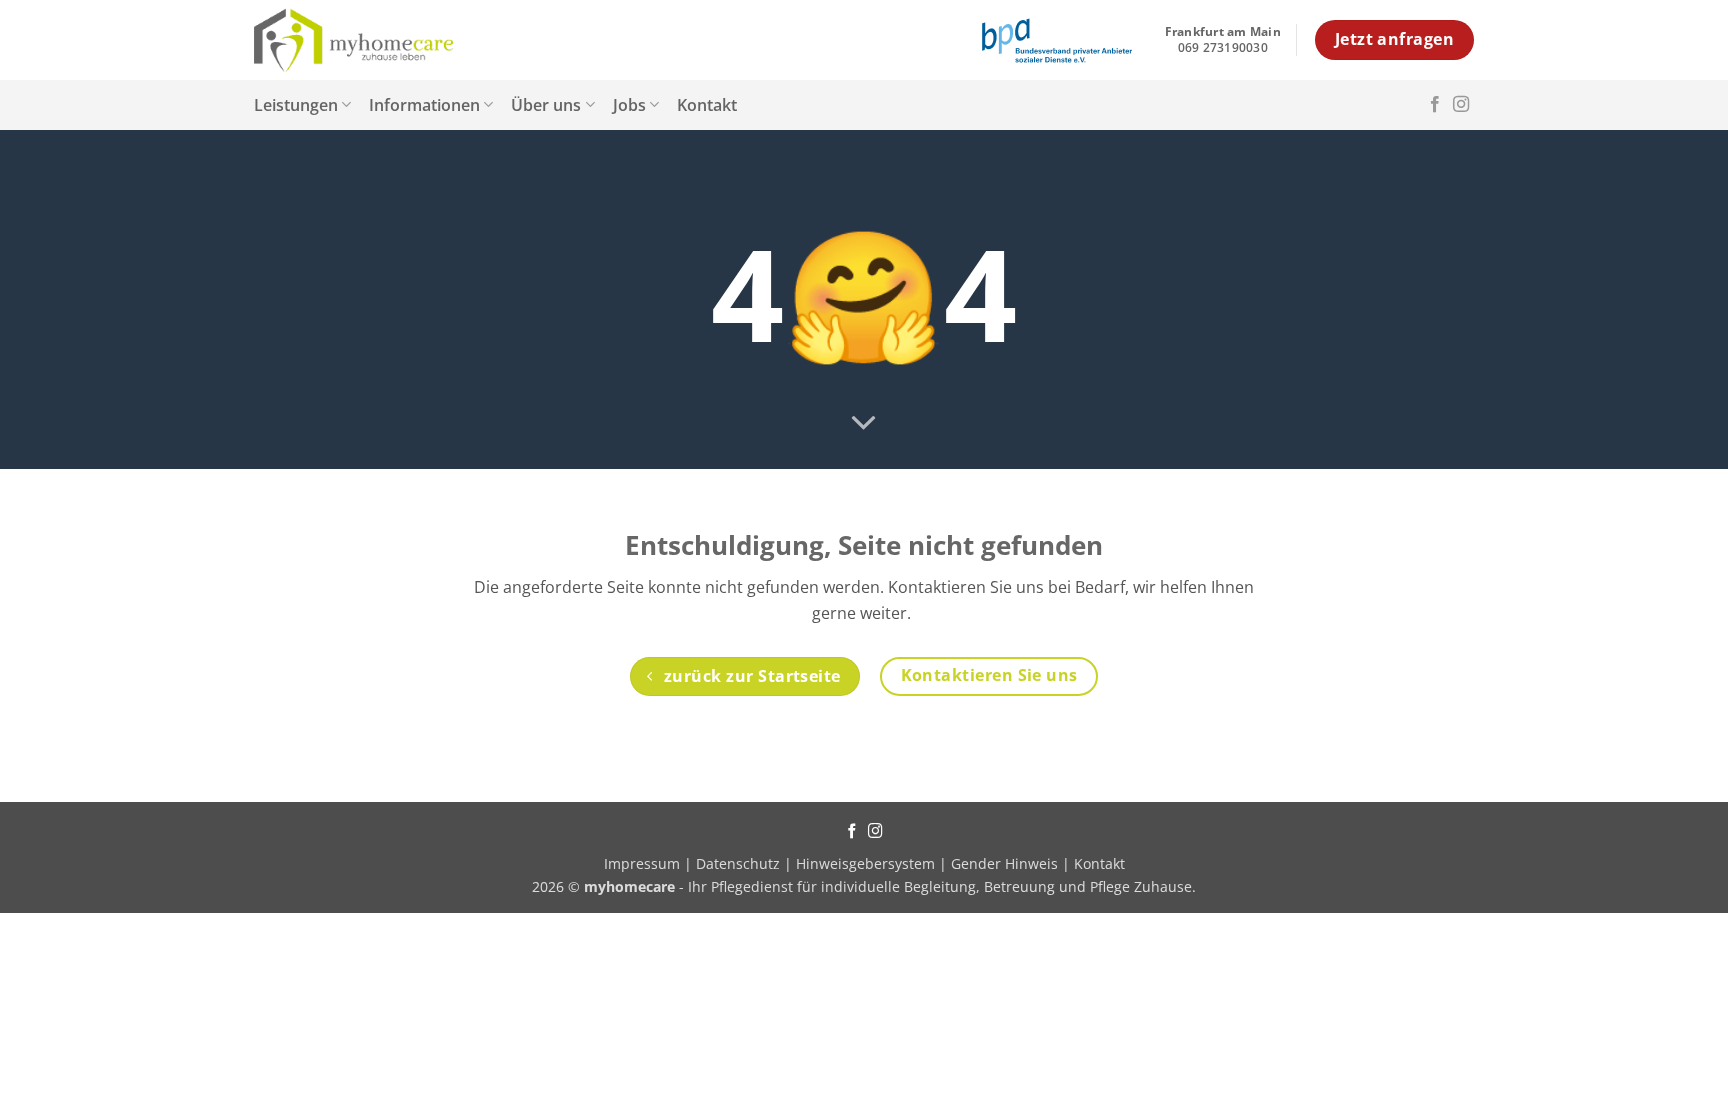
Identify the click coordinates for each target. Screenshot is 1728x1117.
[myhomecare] (354, 40)
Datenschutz (738, 863)
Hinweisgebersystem (865, 863)
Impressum (644, 863)
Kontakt (707, 105)
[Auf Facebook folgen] (1435, 105)
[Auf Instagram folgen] (1461, 105)
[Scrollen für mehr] (864, 424)
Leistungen (296, 105)
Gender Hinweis (1004, 863)
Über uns (546, 105)
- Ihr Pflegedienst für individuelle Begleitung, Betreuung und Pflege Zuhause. (890, 886)
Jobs (629, 105)
